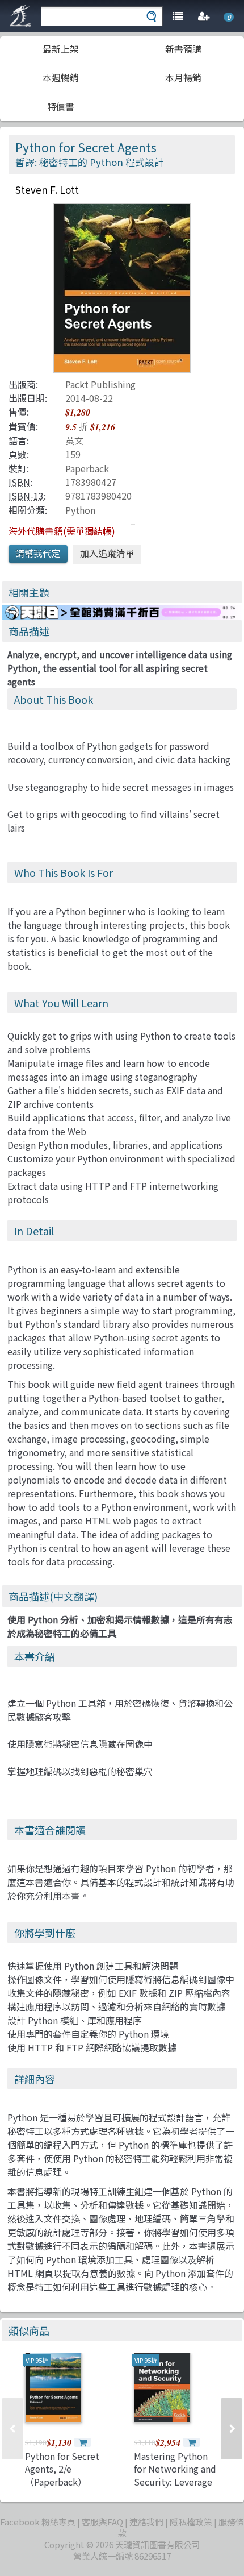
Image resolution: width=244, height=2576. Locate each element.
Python (80, 510)
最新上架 (61, 49)
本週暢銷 (61, 77)
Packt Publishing (100, 384)
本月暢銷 (183, 77)
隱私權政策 (191, 2522)
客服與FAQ (102, 2522)
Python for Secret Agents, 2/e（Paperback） (62, 2469)
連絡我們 (146, 2522)
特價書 (61, 106)
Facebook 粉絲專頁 (38, 2522)
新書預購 (183, 49)
